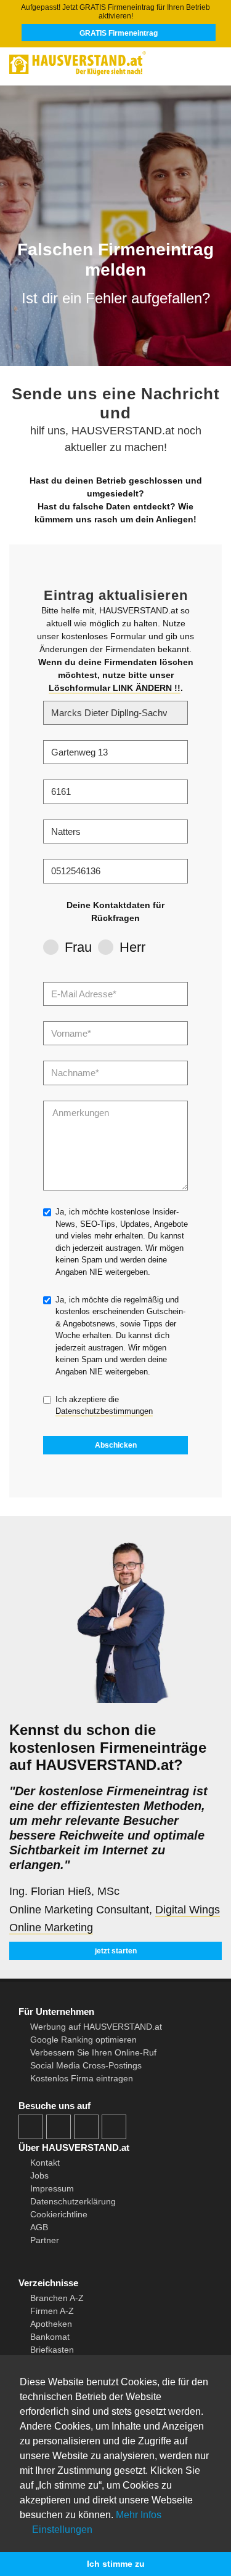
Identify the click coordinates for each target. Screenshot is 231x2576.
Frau (78, 947)
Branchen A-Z (57, 2298)
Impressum (52, 2188)
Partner (45, 2240)
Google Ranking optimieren (83, 2040)
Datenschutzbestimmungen (104, 1411)
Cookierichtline (59, 2214)
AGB (39, 2227)
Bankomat (50, 2337)
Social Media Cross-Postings (86, 2065)
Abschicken (116, 1445)
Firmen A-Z (52, 2311)
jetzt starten (116, 1951)
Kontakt (45, 2163)
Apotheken (51, 2324)
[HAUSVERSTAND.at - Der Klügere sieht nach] (115, 62)
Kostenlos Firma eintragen (82, 2078)
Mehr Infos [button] (139, 2515)
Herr (132, 947)
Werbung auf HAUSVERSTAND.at (96, 2027)
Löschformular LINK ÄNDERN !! (115, 688)
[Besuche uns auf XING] (114, 2127)
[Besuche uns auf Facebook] (31, 2127)
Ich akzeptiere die (104, 1406)
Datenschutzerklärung (73, 2201)
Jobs (39, 2175)
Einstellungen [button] (61, 2530)
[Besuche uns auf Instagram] (59, 2127)
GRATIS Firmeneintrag (119, 33)
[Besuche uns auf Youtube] (86, 2127)
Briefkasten (52, 2350)
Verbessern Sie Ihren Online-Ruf (93, 2052)
